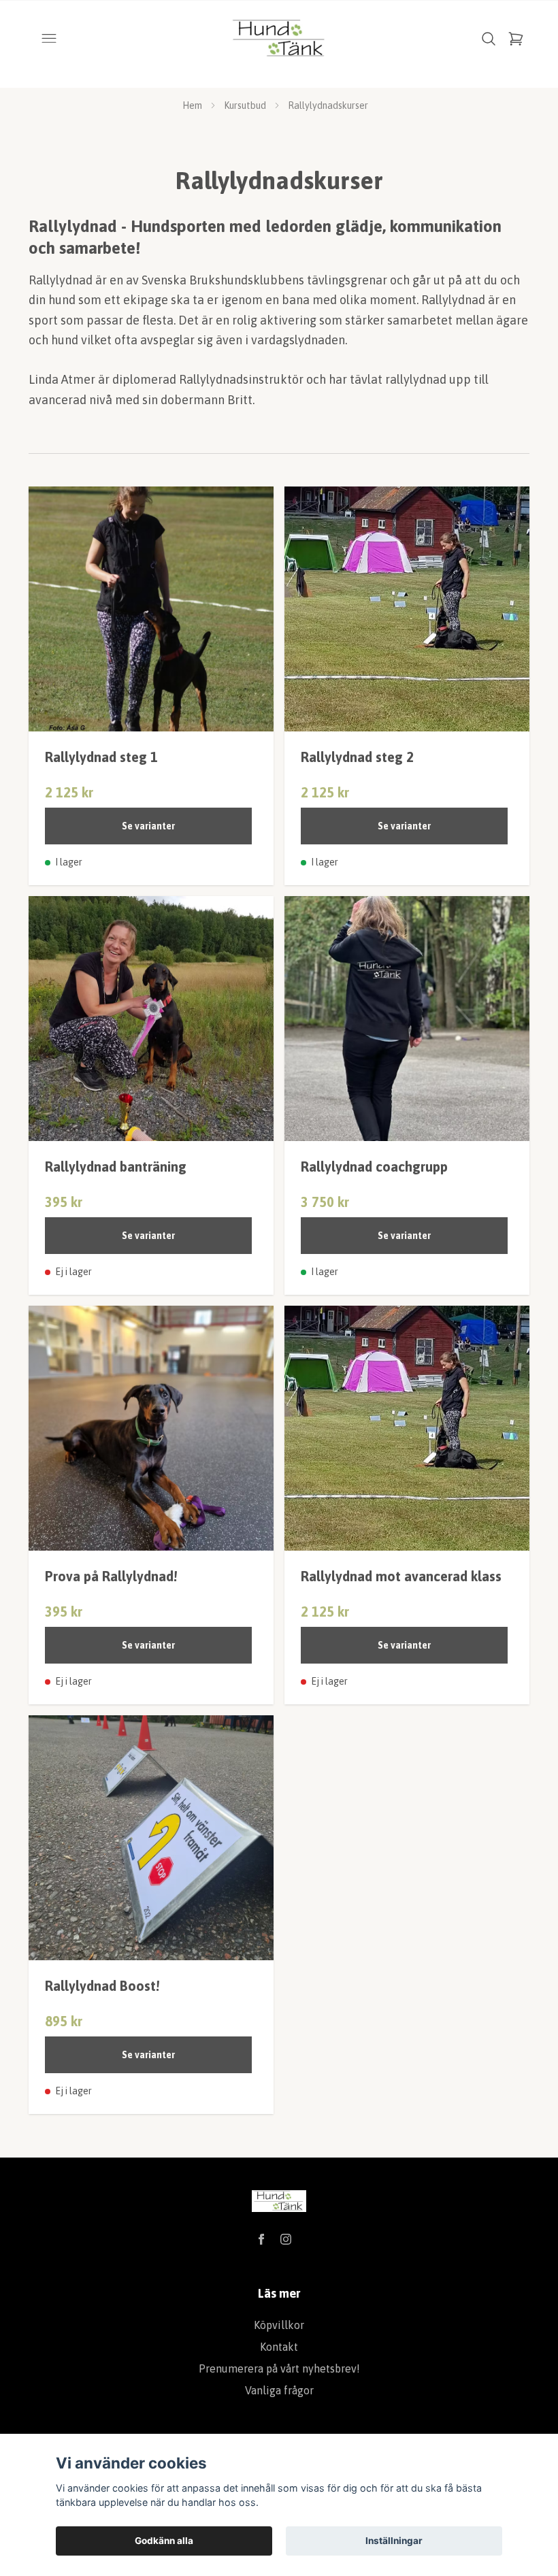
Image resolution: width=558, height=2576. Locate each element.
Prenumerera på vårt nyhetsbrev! (279, 2368)
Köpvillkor (279, 2325)
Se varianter (148, 826)
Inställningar (394, 2541)
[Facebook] (261, 2239)
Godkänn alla (164, 2541)
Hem (192, 105)
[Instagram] (286, 2239)
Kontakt (279, 2347)
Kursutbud (245, 105)
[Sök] (489, 39)
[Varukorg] (516, 39)
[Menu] (49, 39)
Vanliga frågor (279, 2390)
